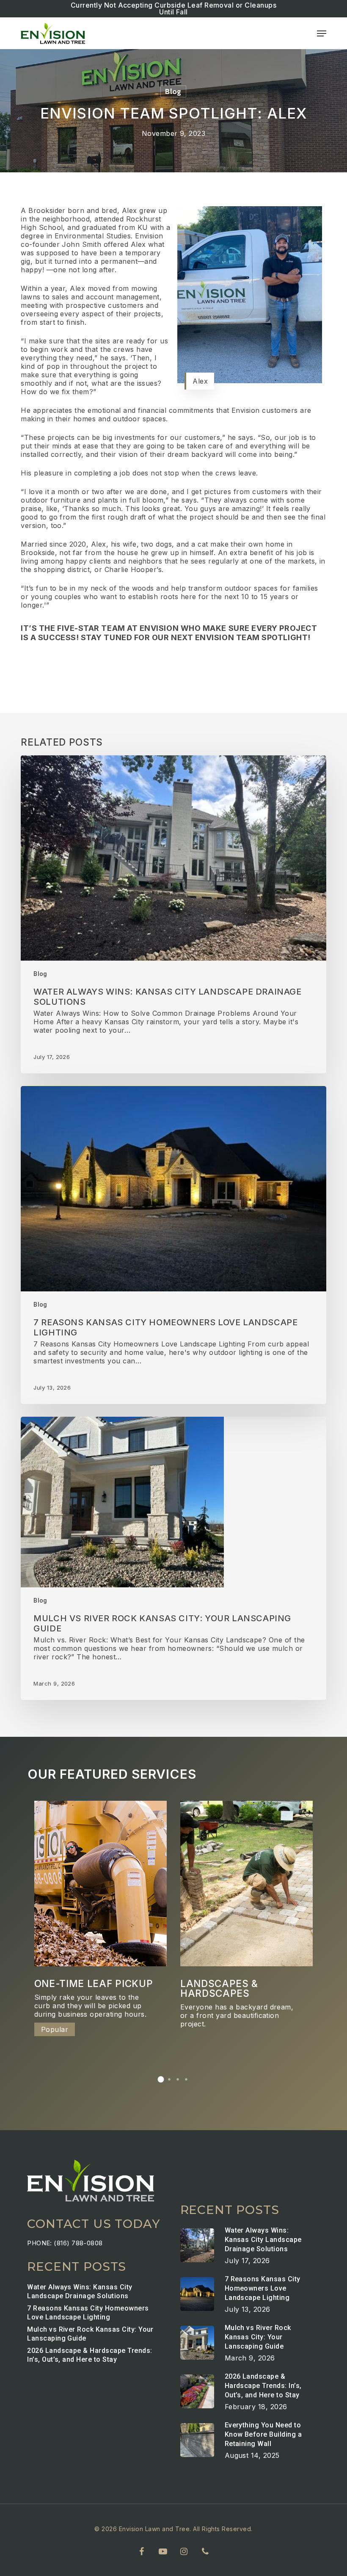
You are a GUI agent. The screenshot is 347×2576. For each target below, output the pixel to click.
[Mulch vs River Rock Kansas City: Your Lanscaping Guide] (173, 1558)
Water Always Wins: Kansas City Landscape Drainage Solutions (80, 2291)
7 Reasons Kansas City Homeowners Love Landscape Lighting (88, 2313)
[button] (322, 33)
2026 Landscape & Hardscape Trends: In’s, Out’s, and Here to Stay (90, 2355)
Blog (173, 91)
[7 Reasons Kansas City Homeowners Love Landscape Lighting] (173, 1245)
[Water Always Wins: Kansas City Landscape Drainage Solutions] (173, 914)
